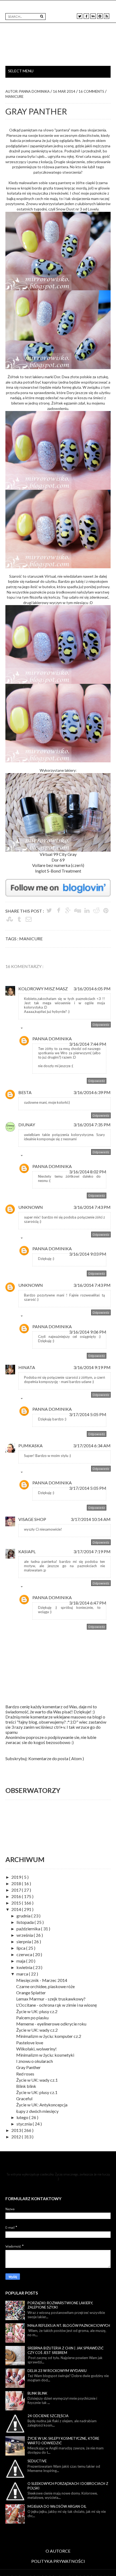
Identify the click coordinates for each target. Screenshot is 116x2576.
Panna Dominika (52, 1039)
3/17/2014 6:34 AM (92, 1446)
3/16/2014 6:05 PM (92, 989)
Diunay (27, 1125)
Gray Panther (28, 2067)
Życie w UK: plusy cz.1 (37, 2092)
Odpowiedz (101, 1025)
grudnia (24, 1916)
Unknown (31, 1207)
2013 (17, 2130)
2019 (17, 1877)
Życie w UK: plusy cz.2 (37, 2011)
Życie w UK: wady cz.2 (37, 2030)
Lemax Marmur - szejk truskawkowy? (51, 1999)
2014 (17, 1909)
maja (21, 1961)
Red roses (25, 2074)
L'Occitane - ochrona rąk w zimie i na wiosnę (57, 2005)
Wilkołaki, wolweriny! (36, 2049)
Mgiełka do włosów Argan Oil (57, 2506)
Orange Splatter (31, 1993)
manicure (14, 97)
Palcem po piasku (32, 2018)
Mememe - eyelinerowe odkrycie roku (51, 2024)
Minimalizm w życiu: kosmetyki (45, 2055)
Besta (25, 1092)
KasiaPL (27, 1551)
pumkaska (30, 1446)
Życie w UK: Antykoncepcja (42, 2105)
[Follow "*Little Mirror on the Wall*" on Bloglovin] (58, 882)
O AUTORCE (58, 2551)
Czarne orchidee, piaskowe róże (45, 1986)
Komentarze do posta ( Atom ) (56, 1758)
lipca (21, 1948)
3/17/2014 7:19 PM (92, 1551)
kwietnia (25, 1967)
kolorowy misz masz (43, 989)
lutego (23, 2117)
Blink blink (26, 2086)
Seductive (37, 2461)
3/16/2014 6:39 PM (92, 1092)
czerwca (25, 1954)
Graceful (24, 2098)
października (29, 1929)
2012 (17, 2137)
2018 (17, 1883)
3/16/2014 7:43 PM (92, 1207)
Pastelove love (30, 2043)
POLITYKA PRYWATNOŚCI (58, 2561)
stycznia (25, 2124)
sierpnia (24, 1941)
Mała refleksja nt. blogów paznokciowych (69, 2325)
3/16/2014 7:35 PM (92, 1125)
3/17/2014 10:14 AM (91, 1519)
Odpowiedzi (33, 1029)
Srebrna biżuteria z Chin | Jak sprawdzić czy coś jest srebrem (66, 2350)
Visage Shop (32, 1519)
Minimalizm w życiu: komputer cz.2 (49, 2036)
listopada (25, 1922)
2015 (17, 1903)
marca (23, 1974)
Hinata (27, 1367)
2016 (17, 1896)
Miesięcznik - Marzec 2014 (42, 1980)
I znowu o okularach (35, 2061)
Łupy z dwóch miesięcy (37, 2111)
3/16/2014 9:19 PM (92, 1367)
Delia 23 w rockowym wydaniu (57, 2371)
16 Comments (92, 91)
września (25, 1935)
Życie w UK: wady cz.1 (37, 2080)
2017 (17, 1890)
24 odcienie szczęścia (48, 2416)
